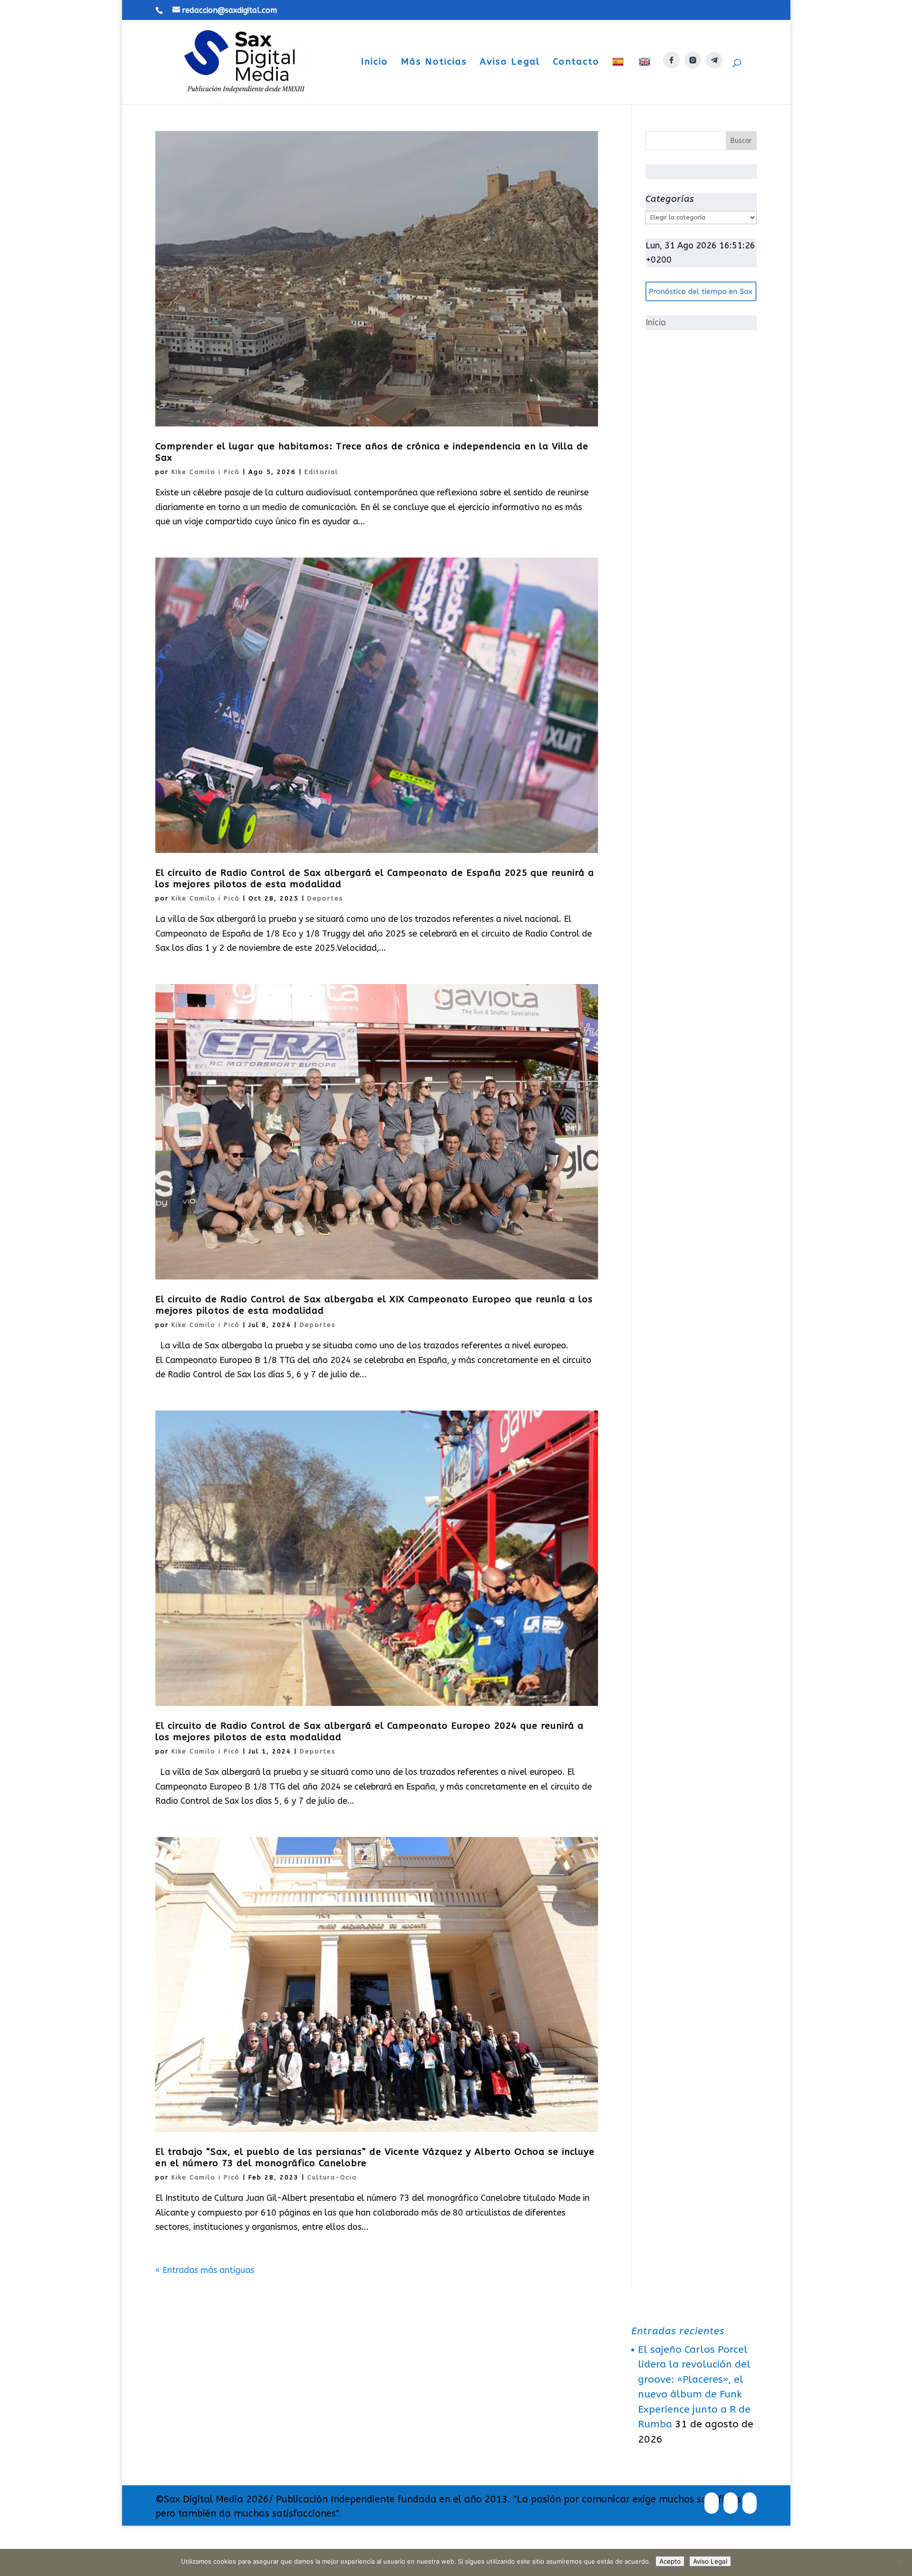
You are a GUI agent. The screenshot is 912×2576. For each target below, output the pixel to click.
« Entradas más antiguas (205, 2270)
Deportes (325, 898)
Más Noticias (434, 63)
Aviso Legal (510, 63)
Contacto (576, 63)
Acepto (670, 2561)
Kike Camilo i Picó (206, 472)
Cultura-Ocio (332, 2177)
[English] (646, 80)
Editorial (321, 472)
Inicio (375, 63)
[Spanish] (619, 80)
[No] (900, 2563)
